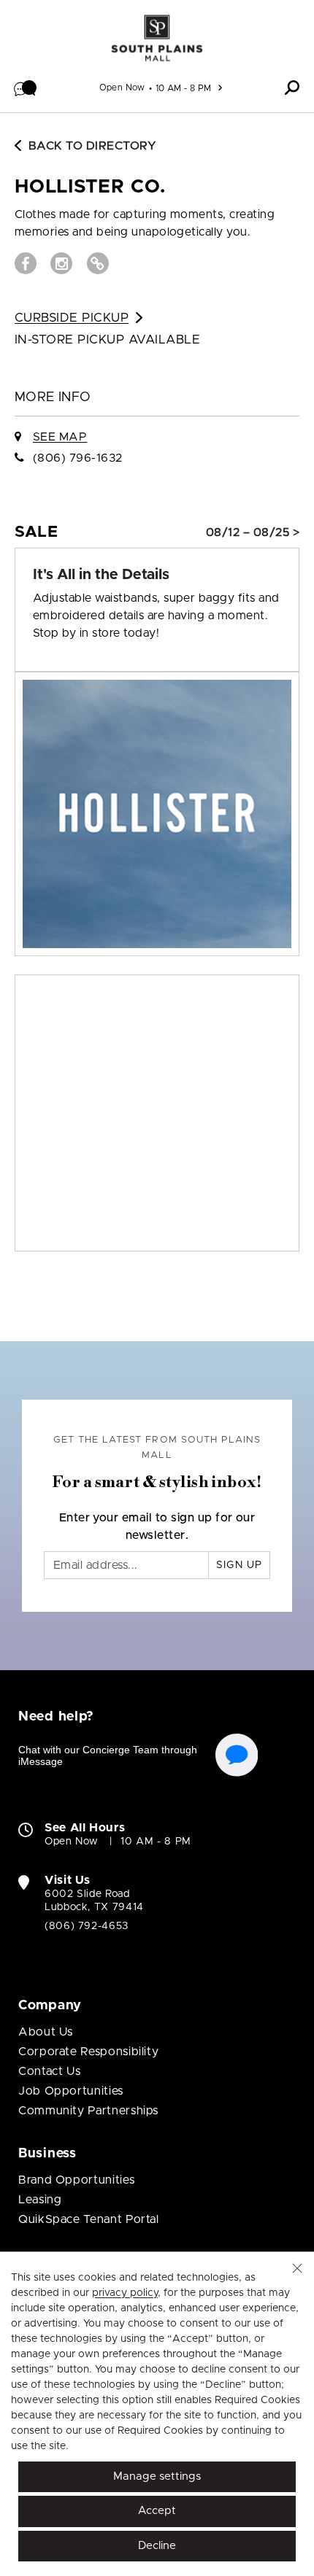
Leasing (40, 2200)
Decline (157, 2546)
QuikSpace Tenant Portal (89, 2219)
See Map (60, 437)
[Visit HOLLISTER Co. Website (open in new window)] (98, 263)
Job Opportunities (71, 2091)
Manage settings (157, 2476)
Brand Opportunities (76, 2180)
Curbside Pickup (72, 318)
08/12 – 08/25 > (253, 532)
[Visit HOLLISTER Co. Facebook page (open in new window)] (26, 263)
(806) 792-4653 (87, 1926)
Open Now (122, 88)
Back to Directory (92, 146)
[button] (26, 88)
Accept (157, 2511)
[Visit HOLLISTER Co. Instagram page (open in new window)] (61, 263)
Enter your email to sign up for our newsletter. (157, 1526)
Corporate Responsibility (88, 2052)
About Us (46, 2032)
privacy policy (125, 2293)
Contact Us (49, 2071)
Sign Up (239, 1565)
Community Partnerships (88, 2111)
